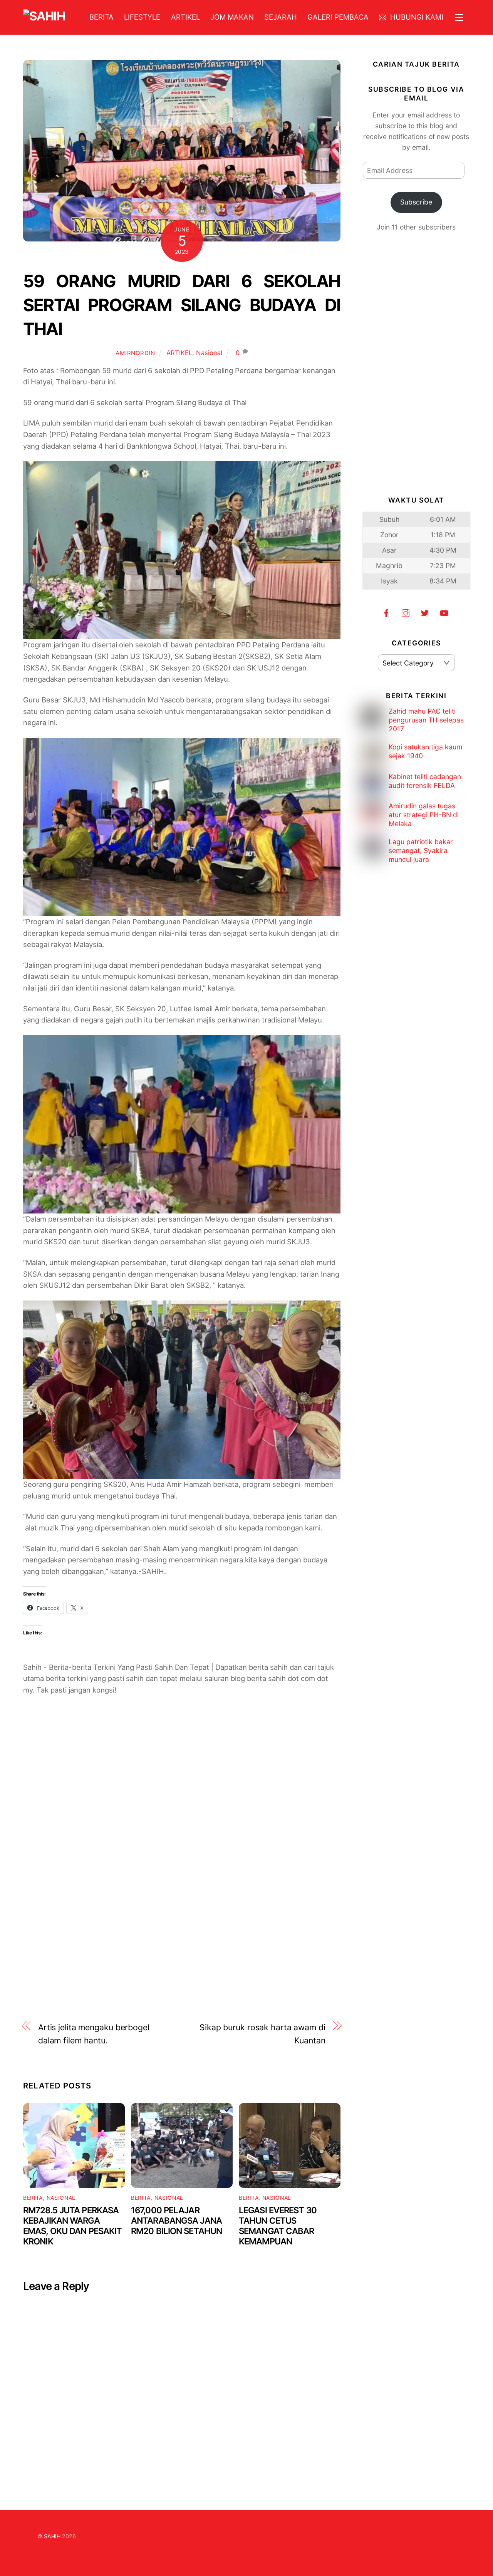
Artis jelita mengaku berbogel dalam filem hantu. (94, 2034)
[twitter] (425, 612)
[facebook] (386, 612)
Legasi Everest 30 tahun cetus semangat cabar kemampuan (278, 2226)
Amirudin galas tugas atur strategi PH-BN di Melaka (424, 815)
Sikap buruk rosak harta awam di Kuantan (262, 2034)
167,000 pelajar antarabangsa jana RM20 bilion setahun (176, 2220)
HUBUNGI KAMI (416, 17)
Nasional (209, 353)
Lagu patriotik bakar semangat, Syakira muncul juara (421, 851)
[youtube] (444, 612)
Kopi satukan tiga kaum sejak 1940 (425, 751)
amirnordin (135, 353)
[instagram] (406, 612)
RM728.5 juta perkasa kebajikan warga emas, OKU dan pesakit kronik (72, 2226)
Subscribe (416, 202)
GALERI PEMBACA (338, 17)
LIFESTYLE (142, 17)
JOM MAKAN (232, 17)
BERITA (101, 17)
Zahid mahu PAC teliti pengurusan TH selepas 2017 (426, 720)
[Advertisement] (182, 1797)
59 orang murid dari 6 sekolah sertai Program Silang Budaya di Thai (182, 305)
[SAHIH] (44, 16)
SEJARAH (281, 17)
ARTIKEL (185, 17)
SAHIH (52, 2536)
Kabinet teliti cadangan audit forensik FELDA (425, 781)
